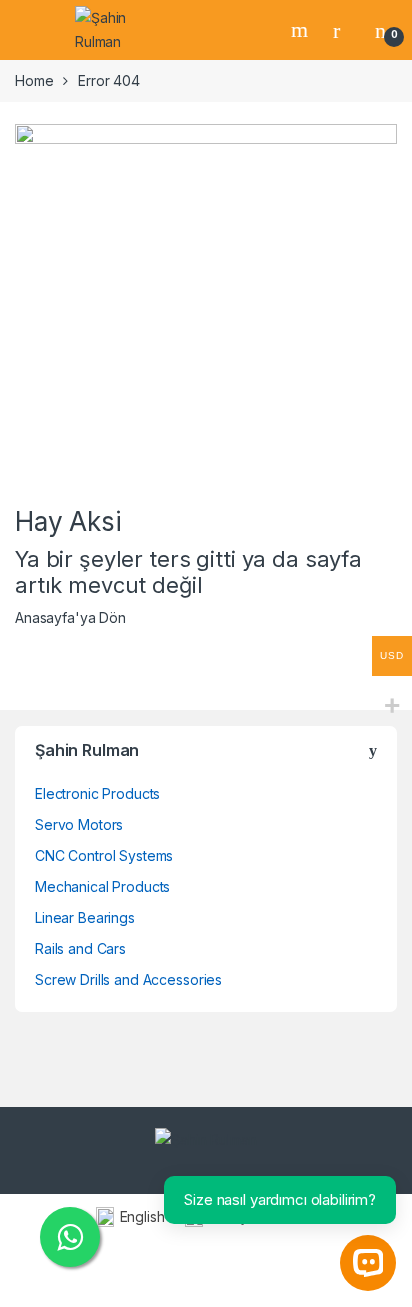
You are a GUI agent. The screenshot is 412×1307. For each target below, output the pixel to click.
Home (34, 80)
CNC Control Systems (104, 855)
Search (302, 30)
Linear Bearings (85, 917)
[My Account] (344, 30)
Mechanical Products (102, 886)
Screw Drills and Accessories (128, 979)
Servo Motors (79, 824)
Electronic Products (97, 793)
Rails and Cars (80, 948)
